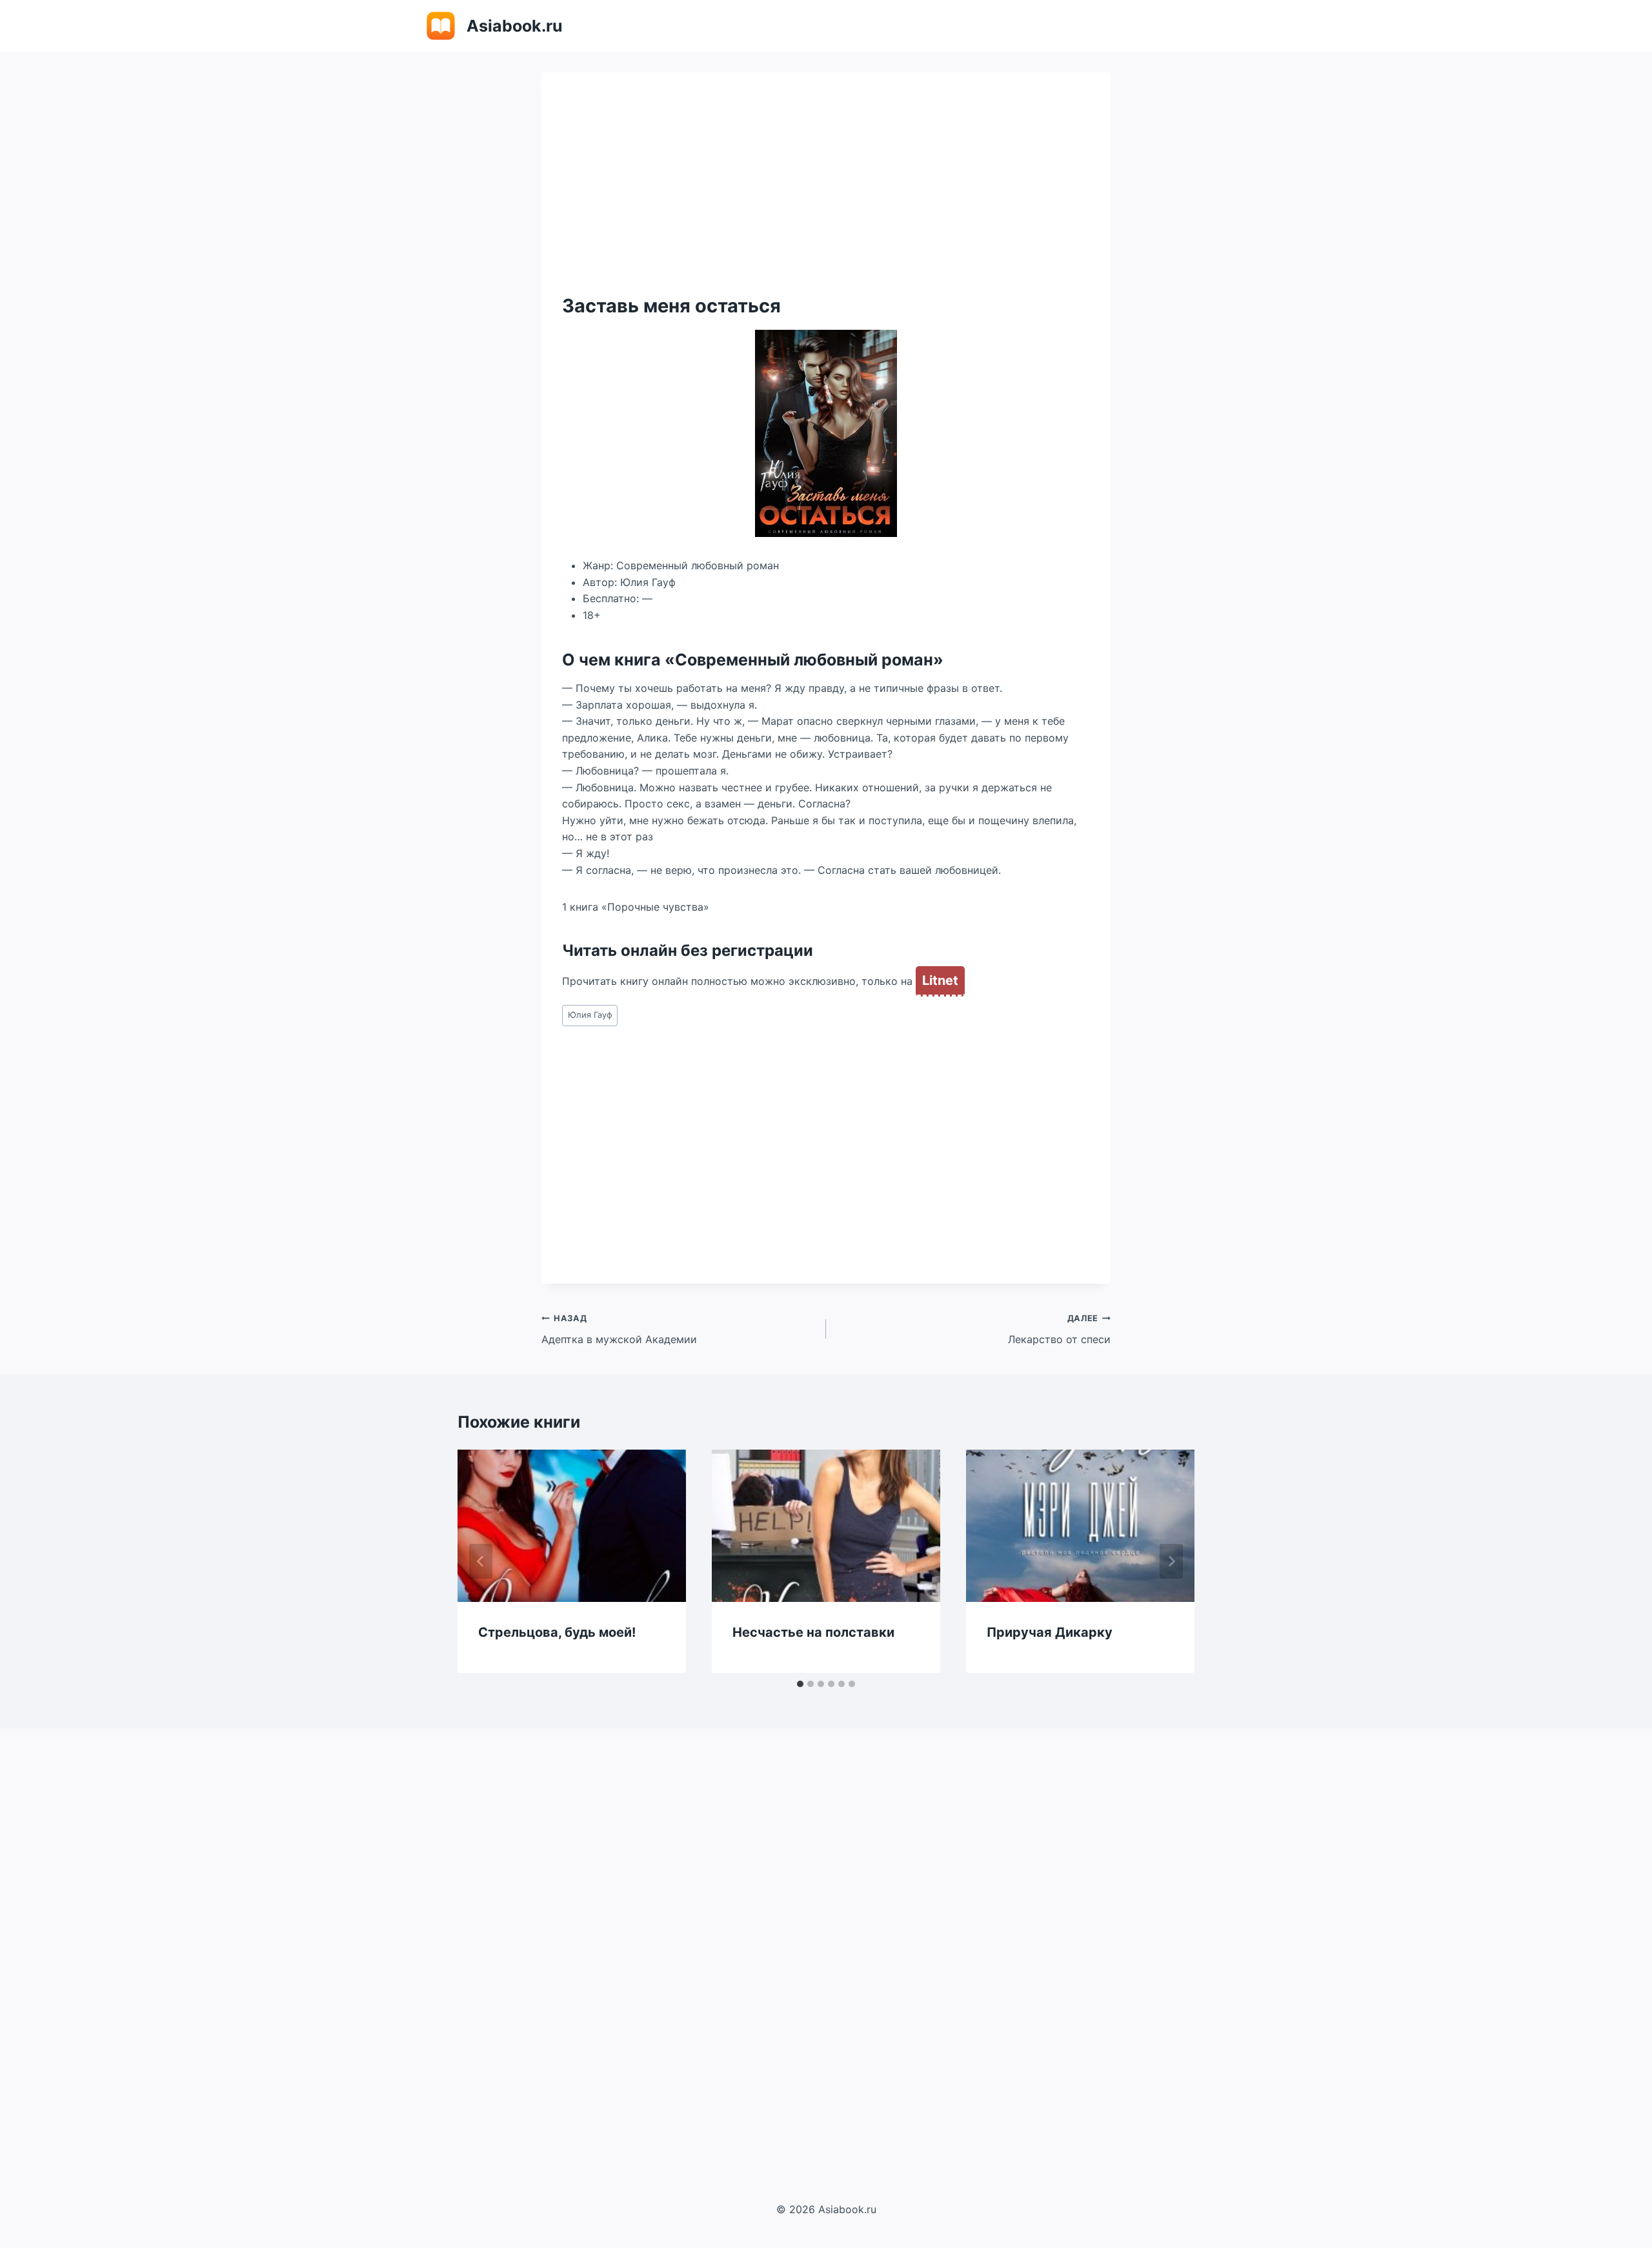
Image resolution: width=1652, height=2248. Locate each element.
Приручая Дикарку (1050, 1632)
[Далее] (1171, 1561)
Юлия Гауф (590, 1015)
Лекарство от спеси (1059, 1330)
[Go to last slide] (481, 1561)
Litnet (940, 980)
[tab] (800, 1684)
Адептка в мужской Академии (619, 1330)
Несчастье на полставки (813, 1632)
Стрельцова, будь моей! (557, 1632)
